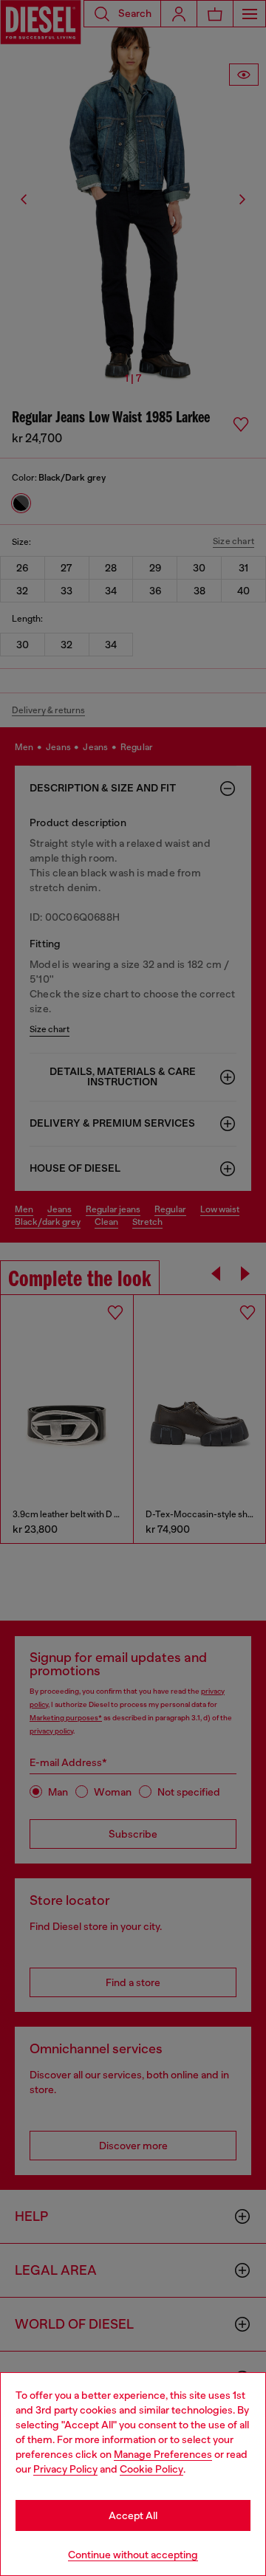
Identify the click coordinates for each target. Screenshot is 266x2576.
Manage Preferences (163, 2454)
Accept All (133, 2515)
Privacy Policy (65, 2469)
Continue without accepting (133, 2555)
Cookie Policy (151, 2469)
